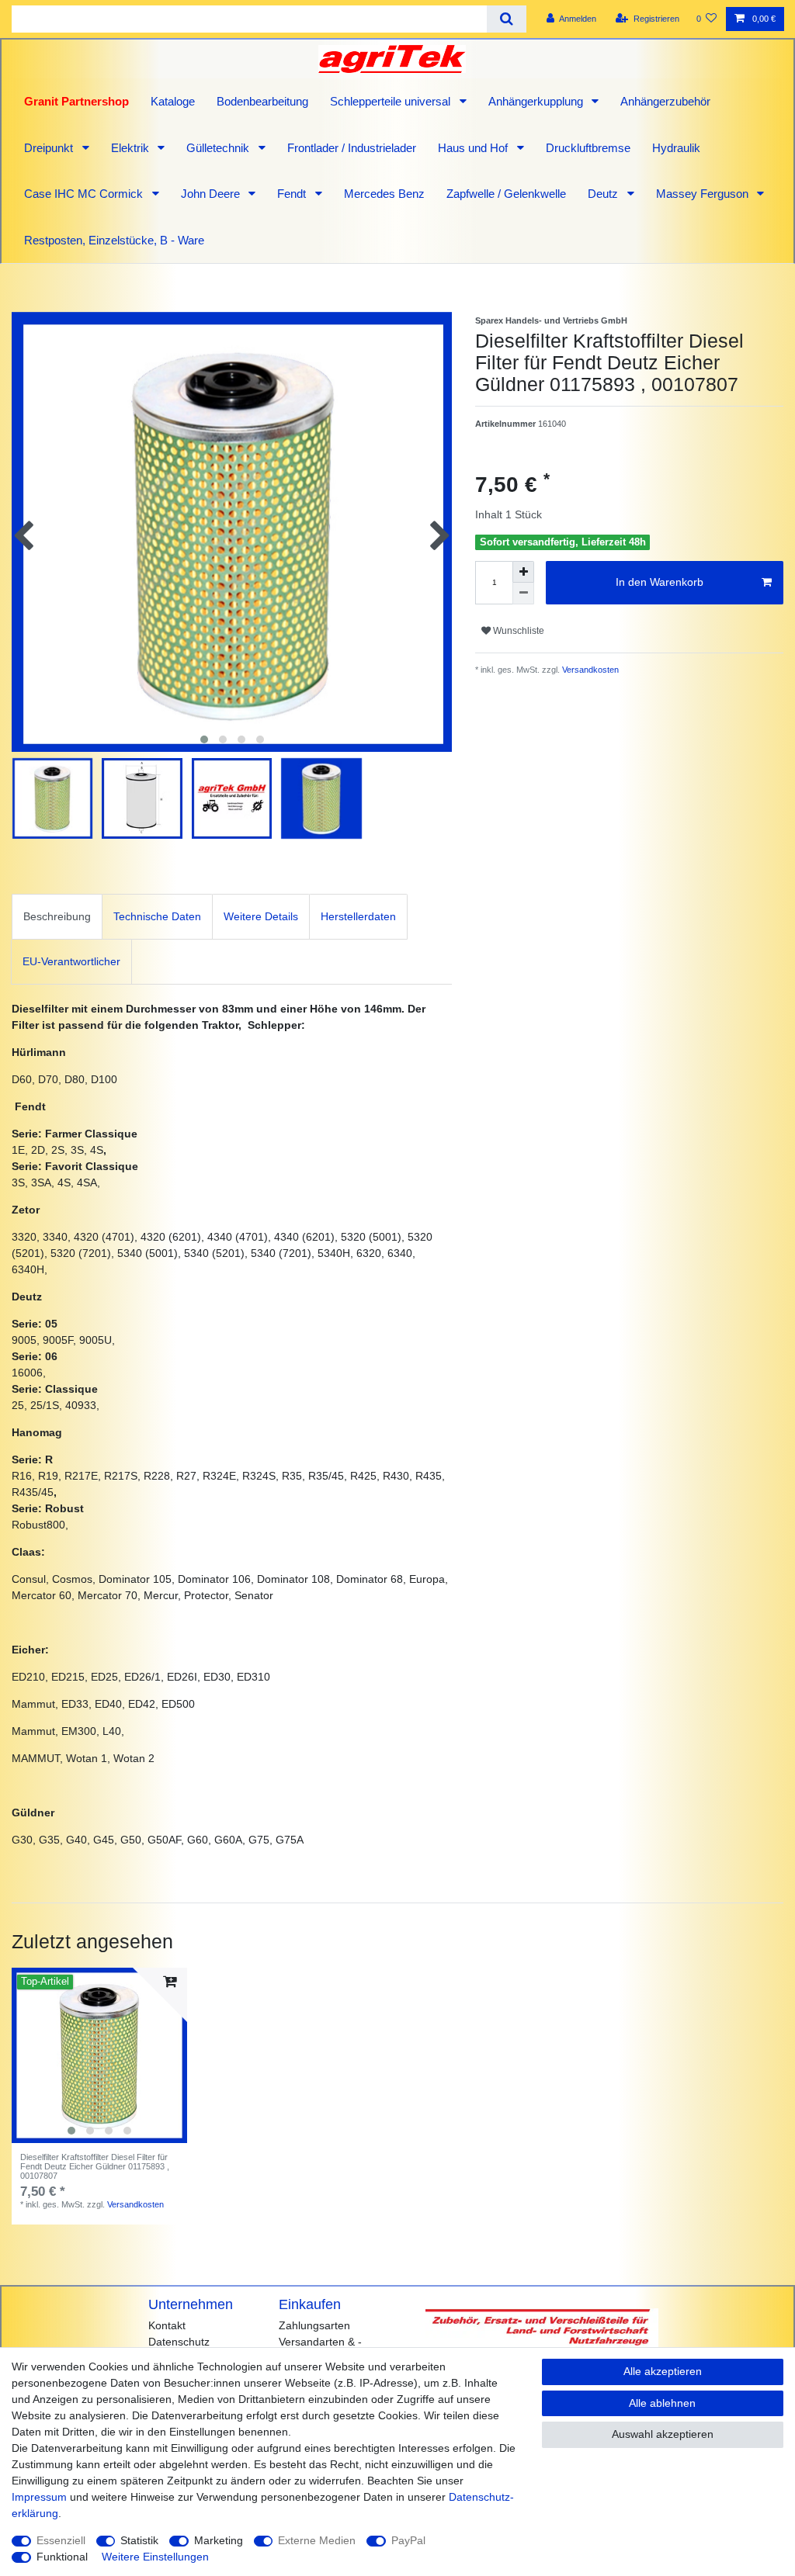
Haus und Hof (474, 148)
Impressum (39, 2497)
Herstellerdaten (358, 916)
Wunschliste (517, 631)
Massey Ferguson (704, 194)
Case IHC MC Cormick (85, 194)
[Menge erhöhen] (523, 572)
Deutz (604, 194)
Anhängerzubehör (665, 101)
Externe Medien (317, 2540)
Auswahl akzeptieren (663, 2434)
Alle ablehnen (662, 2403)
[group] (99, 2055)
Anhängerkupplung (537, 101)
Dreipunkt (50, 148)
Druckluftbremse (588, 148)
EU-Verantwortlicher (71, 961)
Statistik (139, 2540)
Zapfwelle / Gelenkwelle (506, 194)
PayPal (408, 2540)
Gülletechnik (219, 148)
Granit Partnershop (76, 101)
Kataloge (173, 101)
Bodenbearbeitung (262, 101)
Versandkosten (589, 670)
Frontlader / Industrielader (352, 148)
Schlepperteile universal (392, 101)
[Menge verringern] (523, 594)
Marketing (219, 2540)
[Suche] (507, 19)
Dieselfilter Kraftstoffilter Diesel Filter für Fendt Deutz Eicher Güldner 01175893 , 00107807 (95, 2167)
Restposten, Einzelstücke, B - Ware (114, 240)
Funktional (62, 2557)
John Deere (212, 194)
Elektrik (132, 148)
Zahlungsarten (314, 2325)
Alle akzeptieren (663, 2371)
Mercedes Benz (384, 194)
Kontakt (167, 2325)
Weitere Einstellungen (155, 2557)
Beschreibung (57, 916)
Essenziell (61, 2540)
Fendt (293, 194)
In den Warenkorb (660, 582)
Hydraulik (676, 148)
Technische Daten (157, 916)
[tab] (57, 917)
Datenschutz (179, 2342)
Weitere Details (261, 916)
